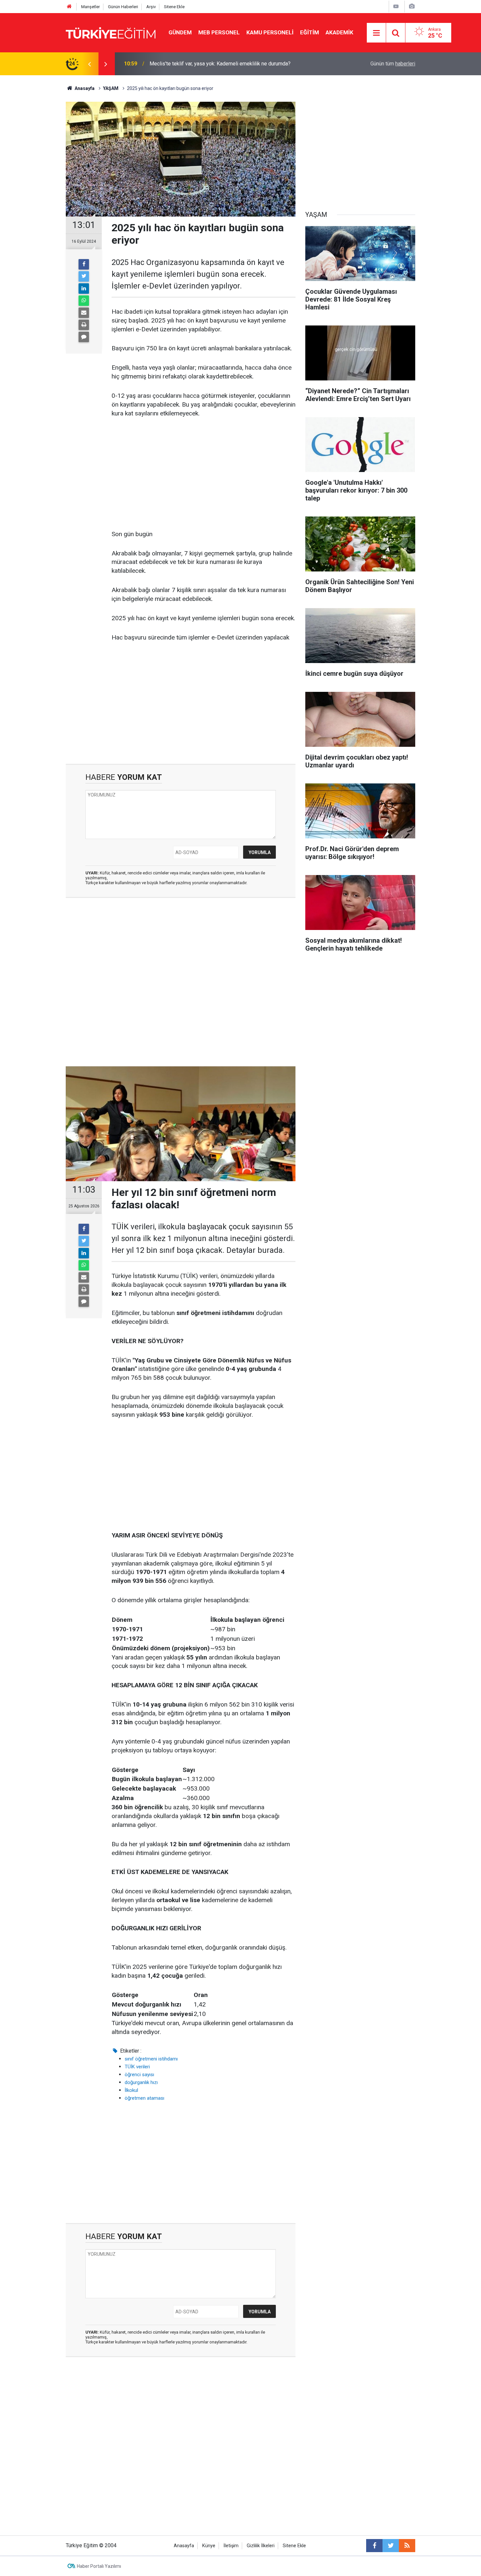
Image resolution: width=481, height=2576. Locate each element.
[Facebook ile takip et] (374, 2546)
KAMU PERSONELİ (270, 32)
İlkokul (131, 2090)
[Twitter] (84, 276)
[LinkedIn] (84, 289)
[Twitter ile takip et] (391, 2546)
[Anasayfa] (69, 7)
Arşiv (151, 7)
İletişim (231, 2546)
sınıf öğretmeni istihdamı (151, 2059)
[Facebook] (84, 264)
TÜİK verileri (137, 2067)
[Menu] (377, 33)
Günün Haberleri (123, 7)
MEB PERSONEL (219, 32)
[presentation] (89, 64)
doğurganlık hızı (141, 2082)
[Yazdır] (84, 325)
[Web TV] (396, 6)
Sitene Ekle (174, 7)
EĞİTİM (310, 32)
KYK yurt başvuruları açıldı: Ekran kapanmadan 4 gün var (212, 64)
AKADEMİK (339, 32)
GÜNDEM (180, 32)
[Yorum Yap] (84, 337)
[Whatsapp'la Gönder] (84, 301)
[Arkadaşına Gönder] (84, 313)
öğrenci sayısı (139, 2075)
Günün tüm (393, 64)
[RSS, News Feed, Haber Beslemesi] (407, 2546)
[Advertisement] (204, 474)
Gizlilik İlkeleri (261, 2546)
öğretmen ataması (144, 2098)
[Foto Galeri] (412, 6)
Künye (209, 2546)
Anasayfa (184, 2546)
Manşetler (90, 7)
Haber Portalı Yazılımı (99, 2566)
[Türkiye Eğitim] (111, 32)
